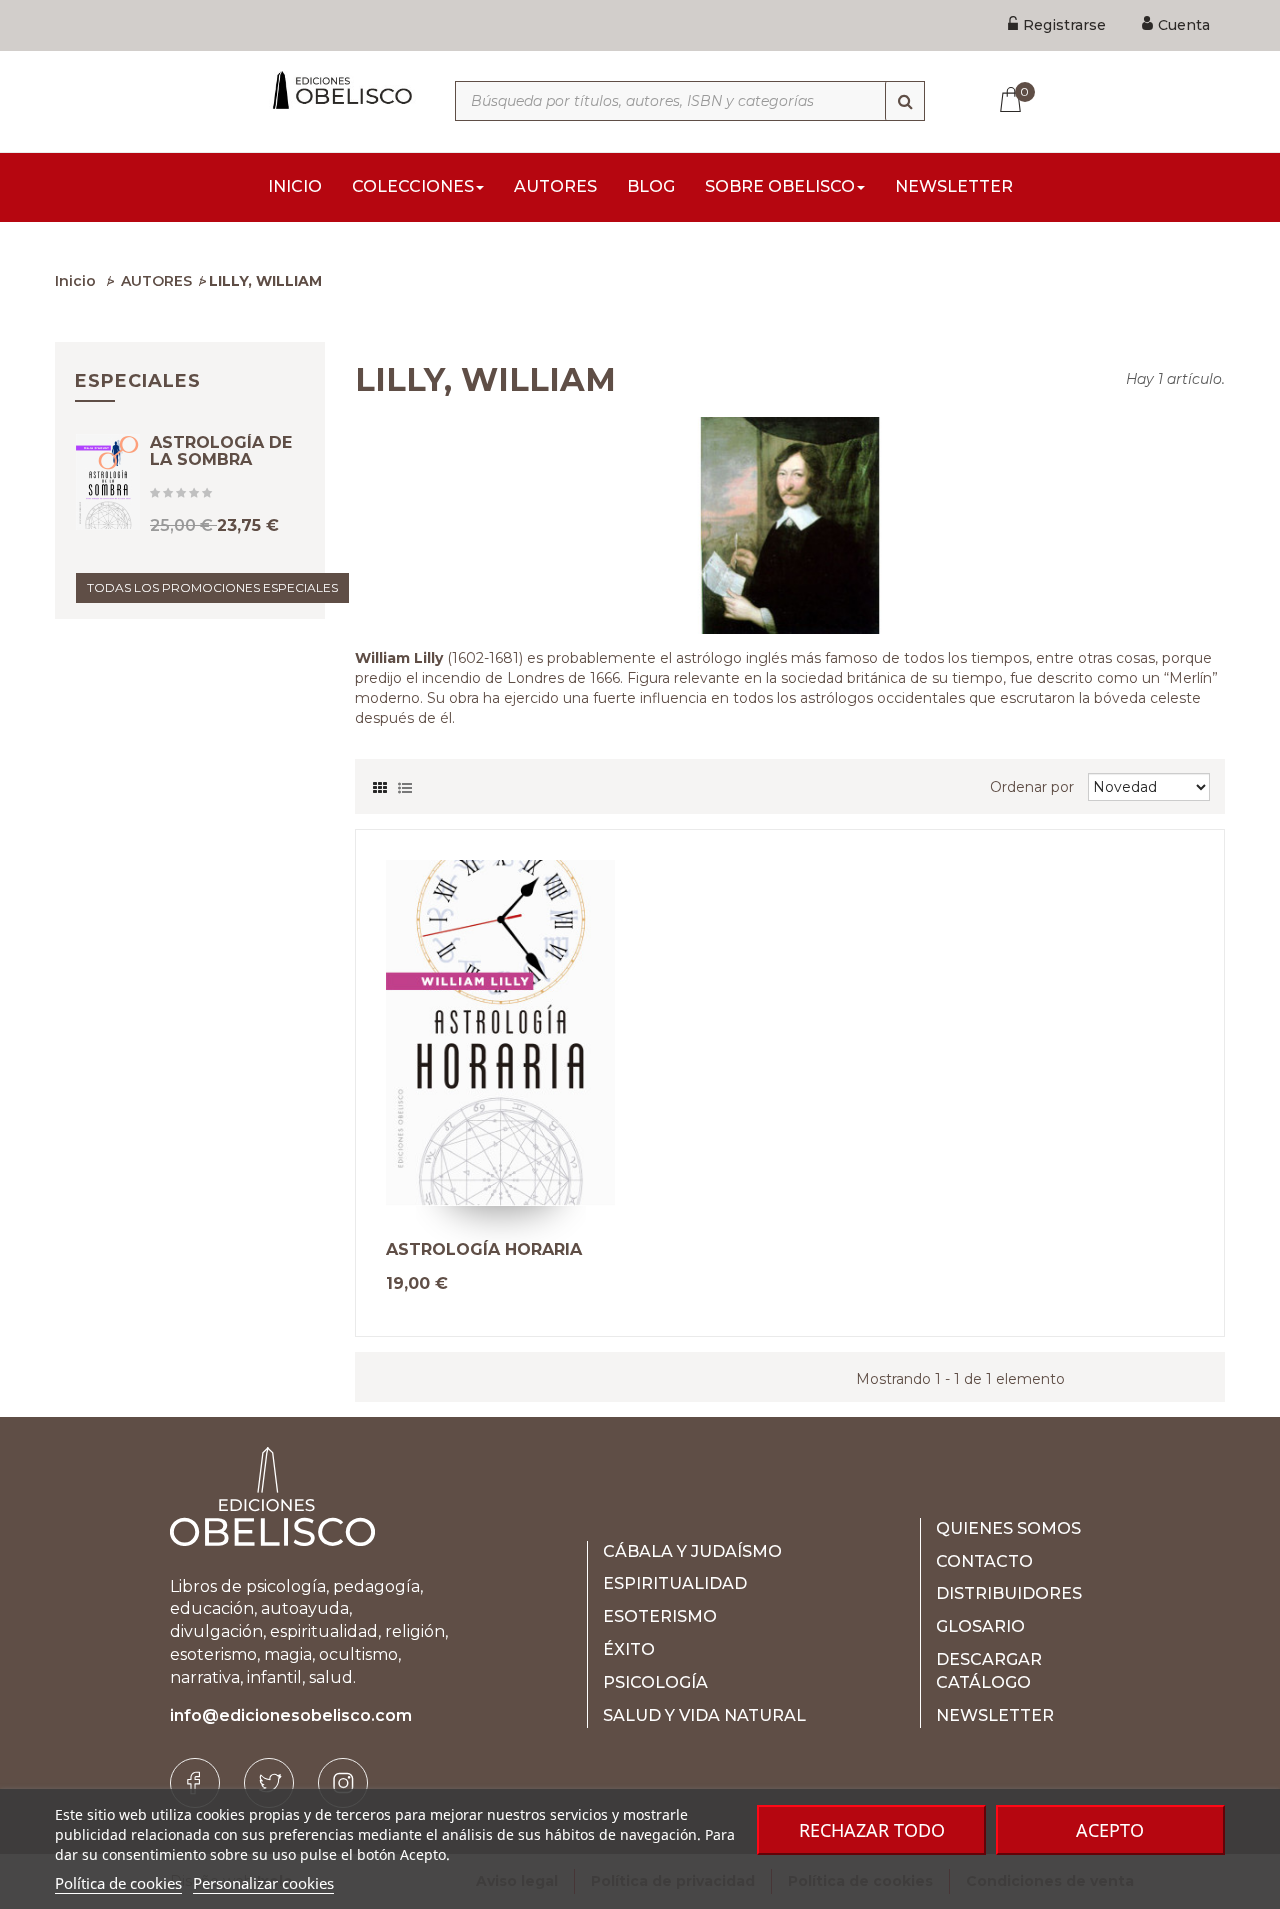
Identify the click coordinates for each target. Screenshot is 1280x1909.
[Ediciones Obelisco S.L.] (340, 90)
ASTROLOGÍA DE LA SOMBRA (221, 451)
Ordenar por (1032, 787)
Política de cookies (118, 1883)
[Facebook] (195, 1783)
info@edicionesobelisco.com (291, 1715)
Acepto (1110, 1830)
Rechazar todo (872, 1830)
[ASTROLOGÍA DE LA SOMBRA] (108, 482)
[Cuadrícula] (380, 783)
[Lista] (405, 783)
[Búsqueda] (905, 101)
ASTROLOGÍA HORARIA (484, 1250)
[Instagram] (343, 1783)
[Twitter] (269, 1783)
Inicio (75, 281)
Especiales (138, 381)
